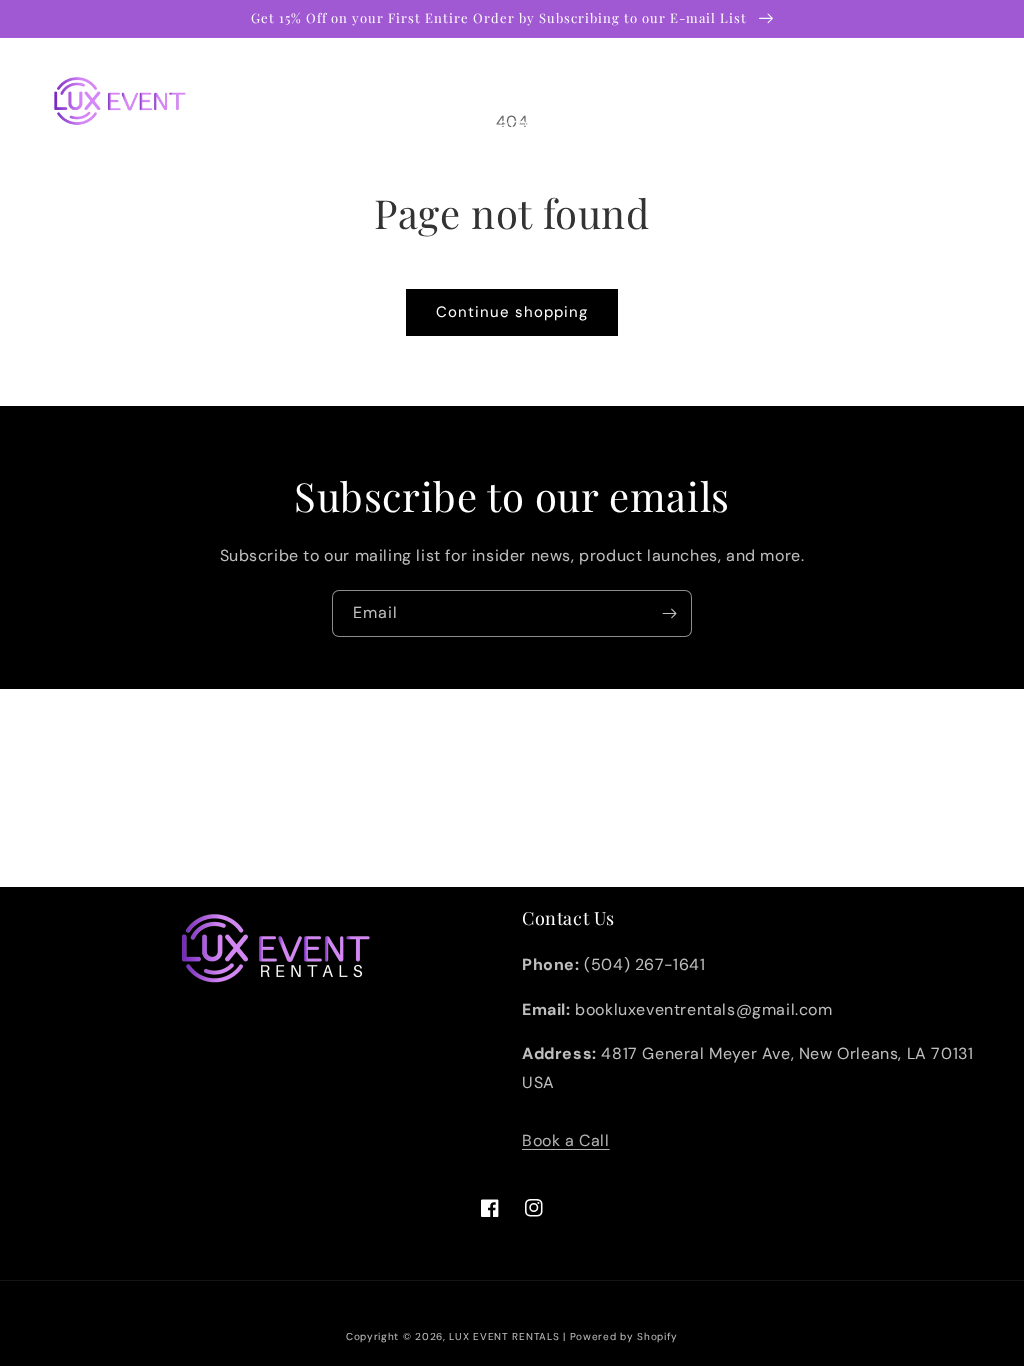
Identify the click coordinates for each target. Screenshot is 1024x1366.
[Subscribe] (669, 613)
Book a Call (566, 1140)
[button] (372, 77)
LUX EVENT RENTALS (504, 1336)
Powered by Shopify (624, 1336)
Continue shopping (512, 312)
